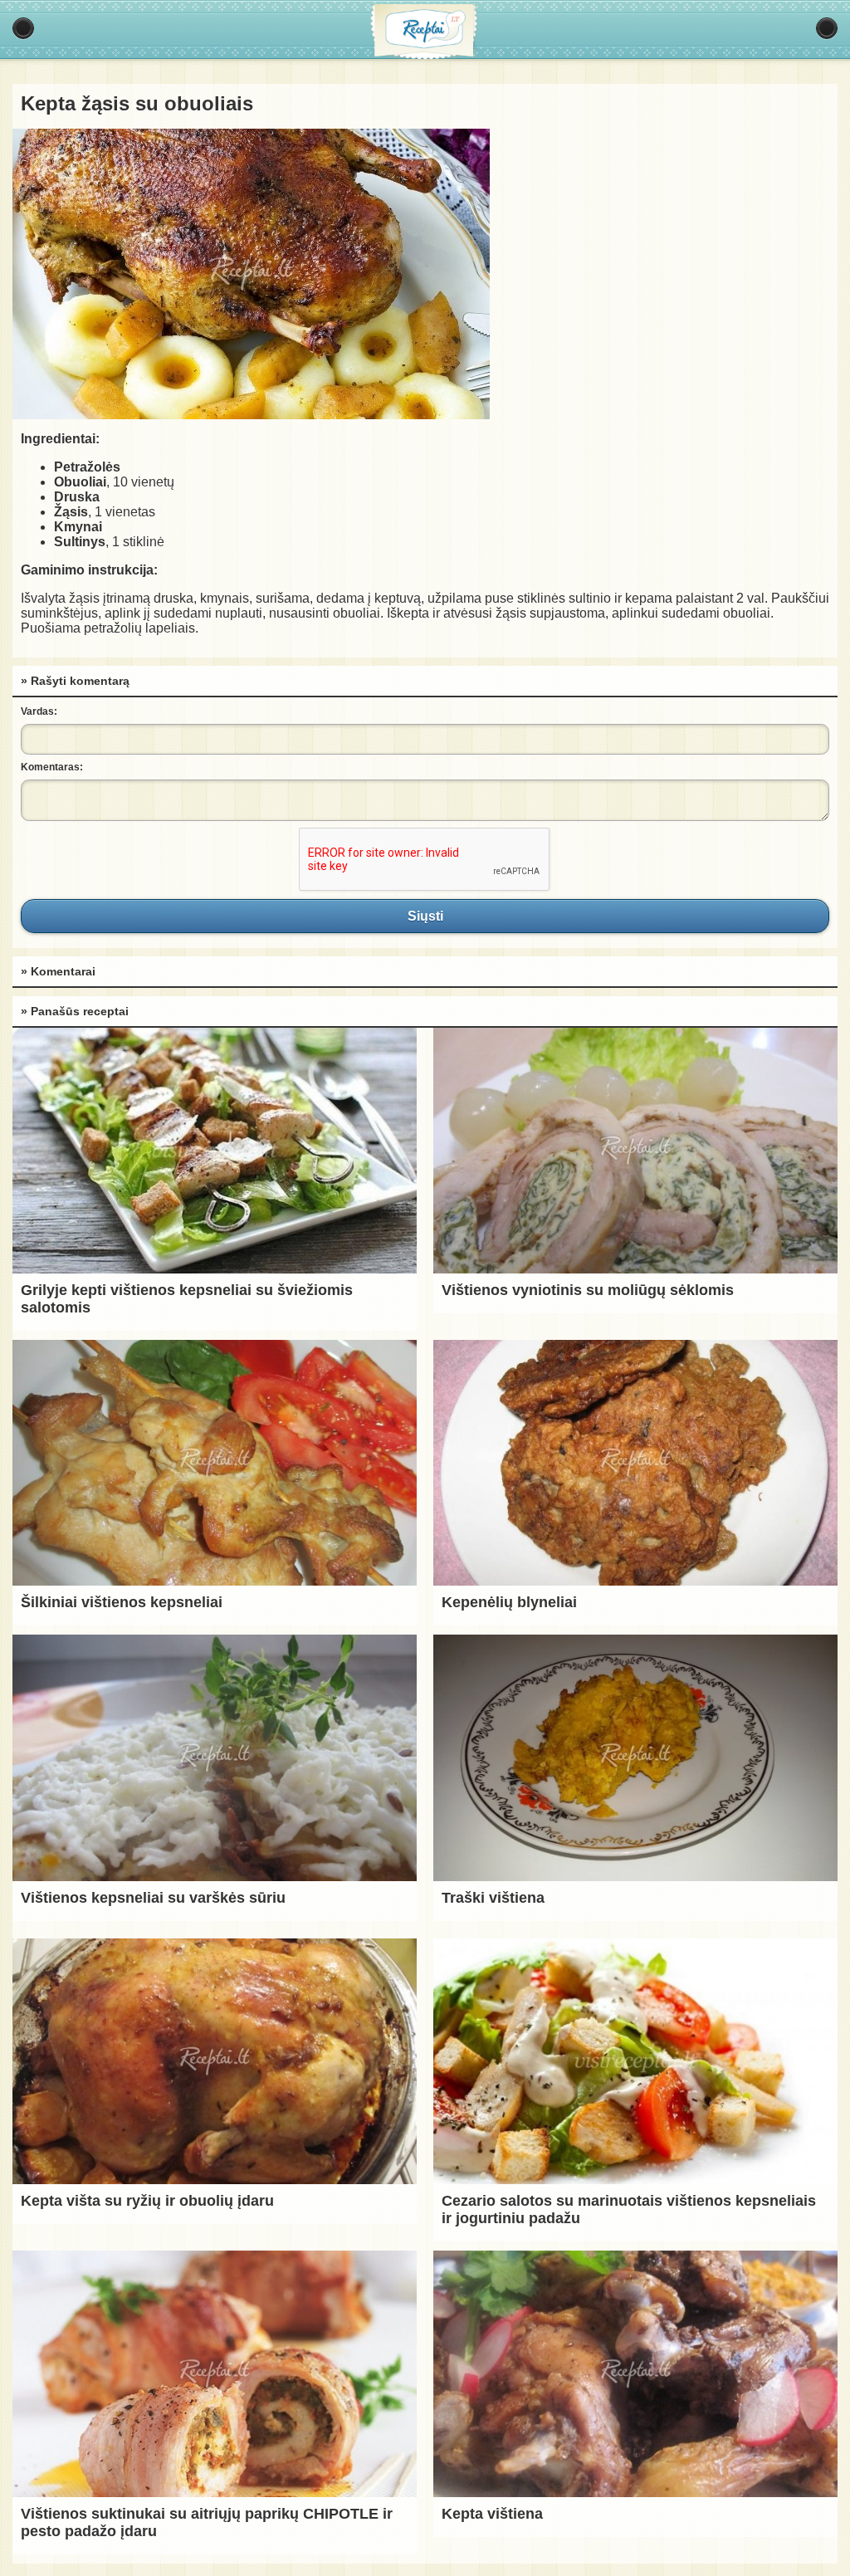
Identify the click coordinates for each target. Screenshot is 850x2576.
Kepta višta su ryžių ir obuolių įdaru (147, 2201)
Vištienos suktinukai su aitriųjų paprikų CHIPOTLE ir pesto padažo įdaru (207, 2522)
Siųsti (425, 916)
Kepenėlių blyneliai (509, 1602)
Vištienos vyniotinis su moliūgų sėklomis (588, 1290)
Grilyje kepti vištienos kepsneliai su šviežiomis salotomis (187, 1299)
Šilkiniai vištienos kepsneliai (122, 1602)
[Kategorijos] (23, 28)
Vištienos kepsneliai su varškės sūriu (153, 1898)
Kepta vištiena (492, 2514)
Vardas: (39, 711)
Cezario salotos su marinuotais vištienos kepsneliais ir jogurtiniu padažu (629, 2209)
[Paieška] (827, 28)
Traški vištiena (493, 1898)
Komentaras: (52, 767)
